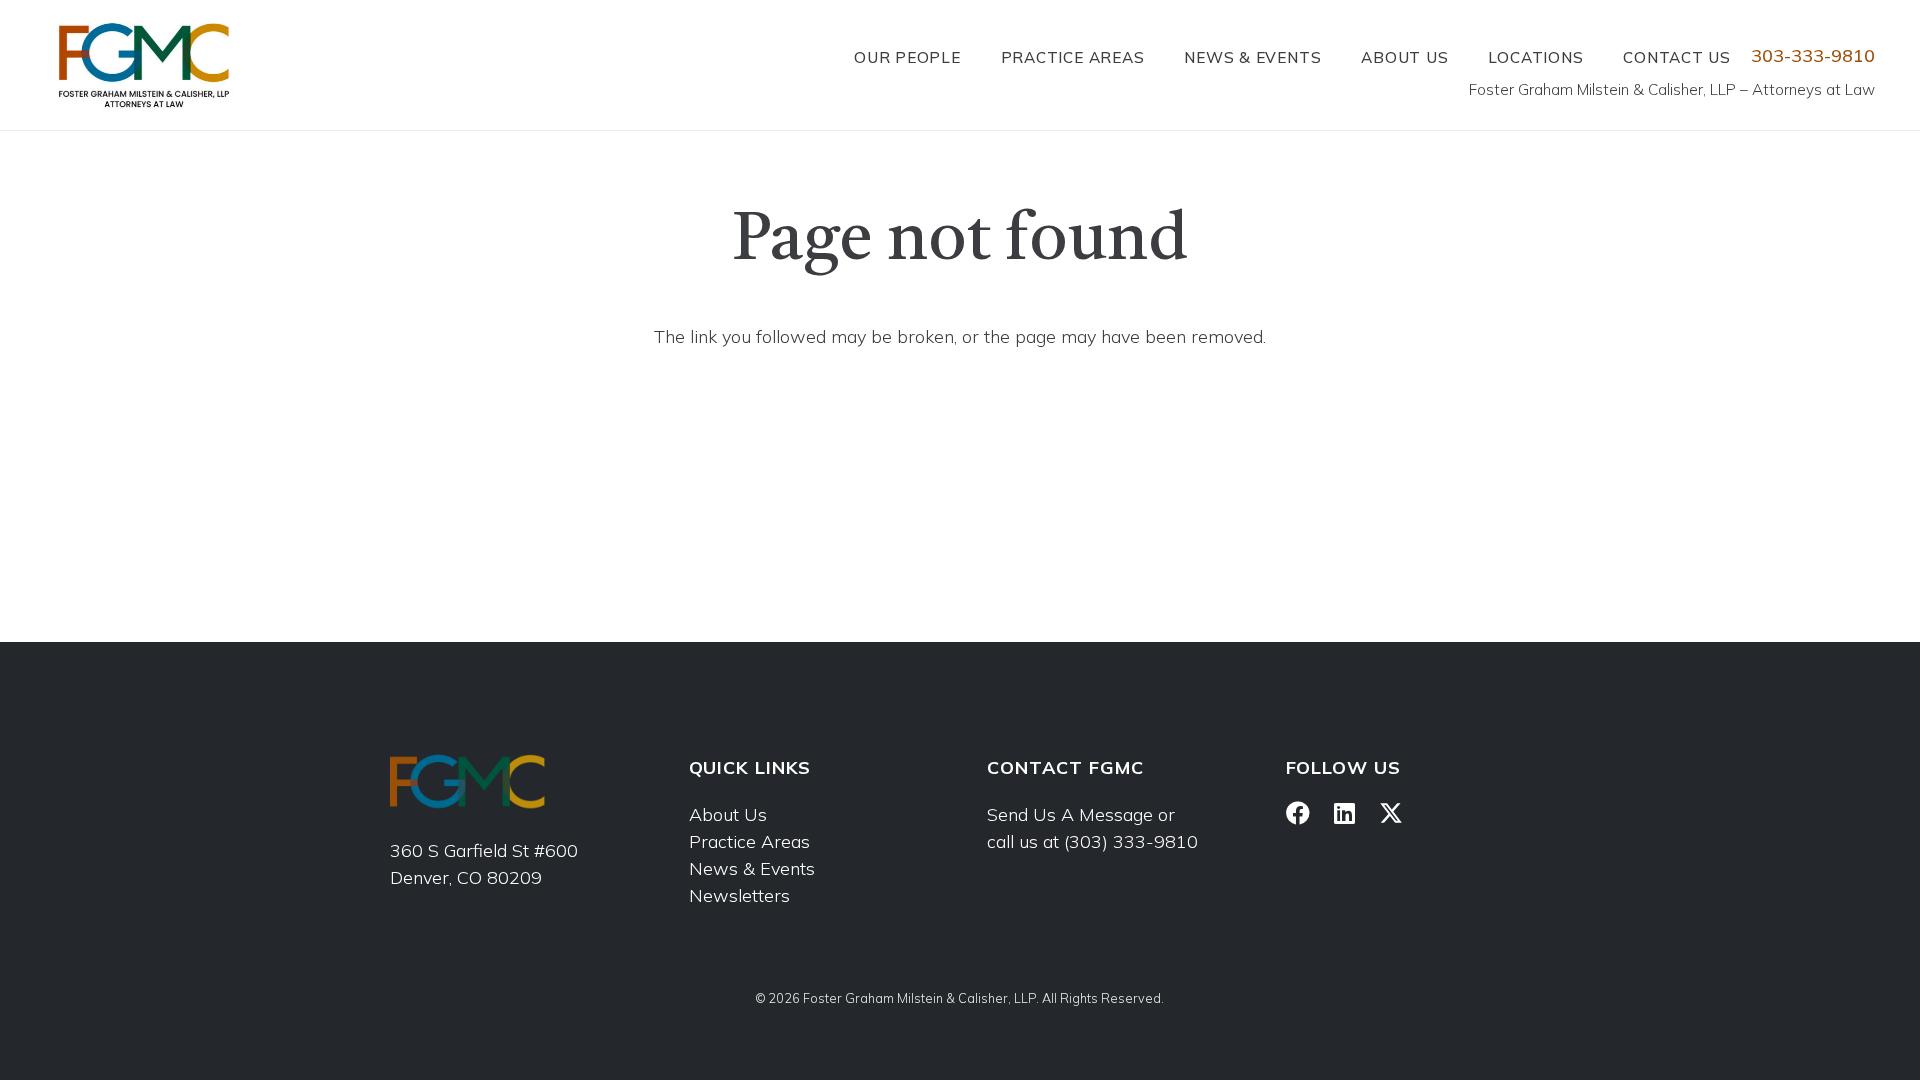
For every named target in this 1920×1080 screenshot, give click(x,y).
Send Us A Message (1070, 814)
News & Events (752, 868)
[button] (974, 57)
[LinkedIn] (1344, 813)
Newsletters (739, 895)
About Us (728, 814)
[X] (1391, 813)
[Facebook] (1298, 813)
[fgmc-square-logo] (144, 65)
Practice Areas (749, 841)
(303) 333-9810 (1131, 841)
